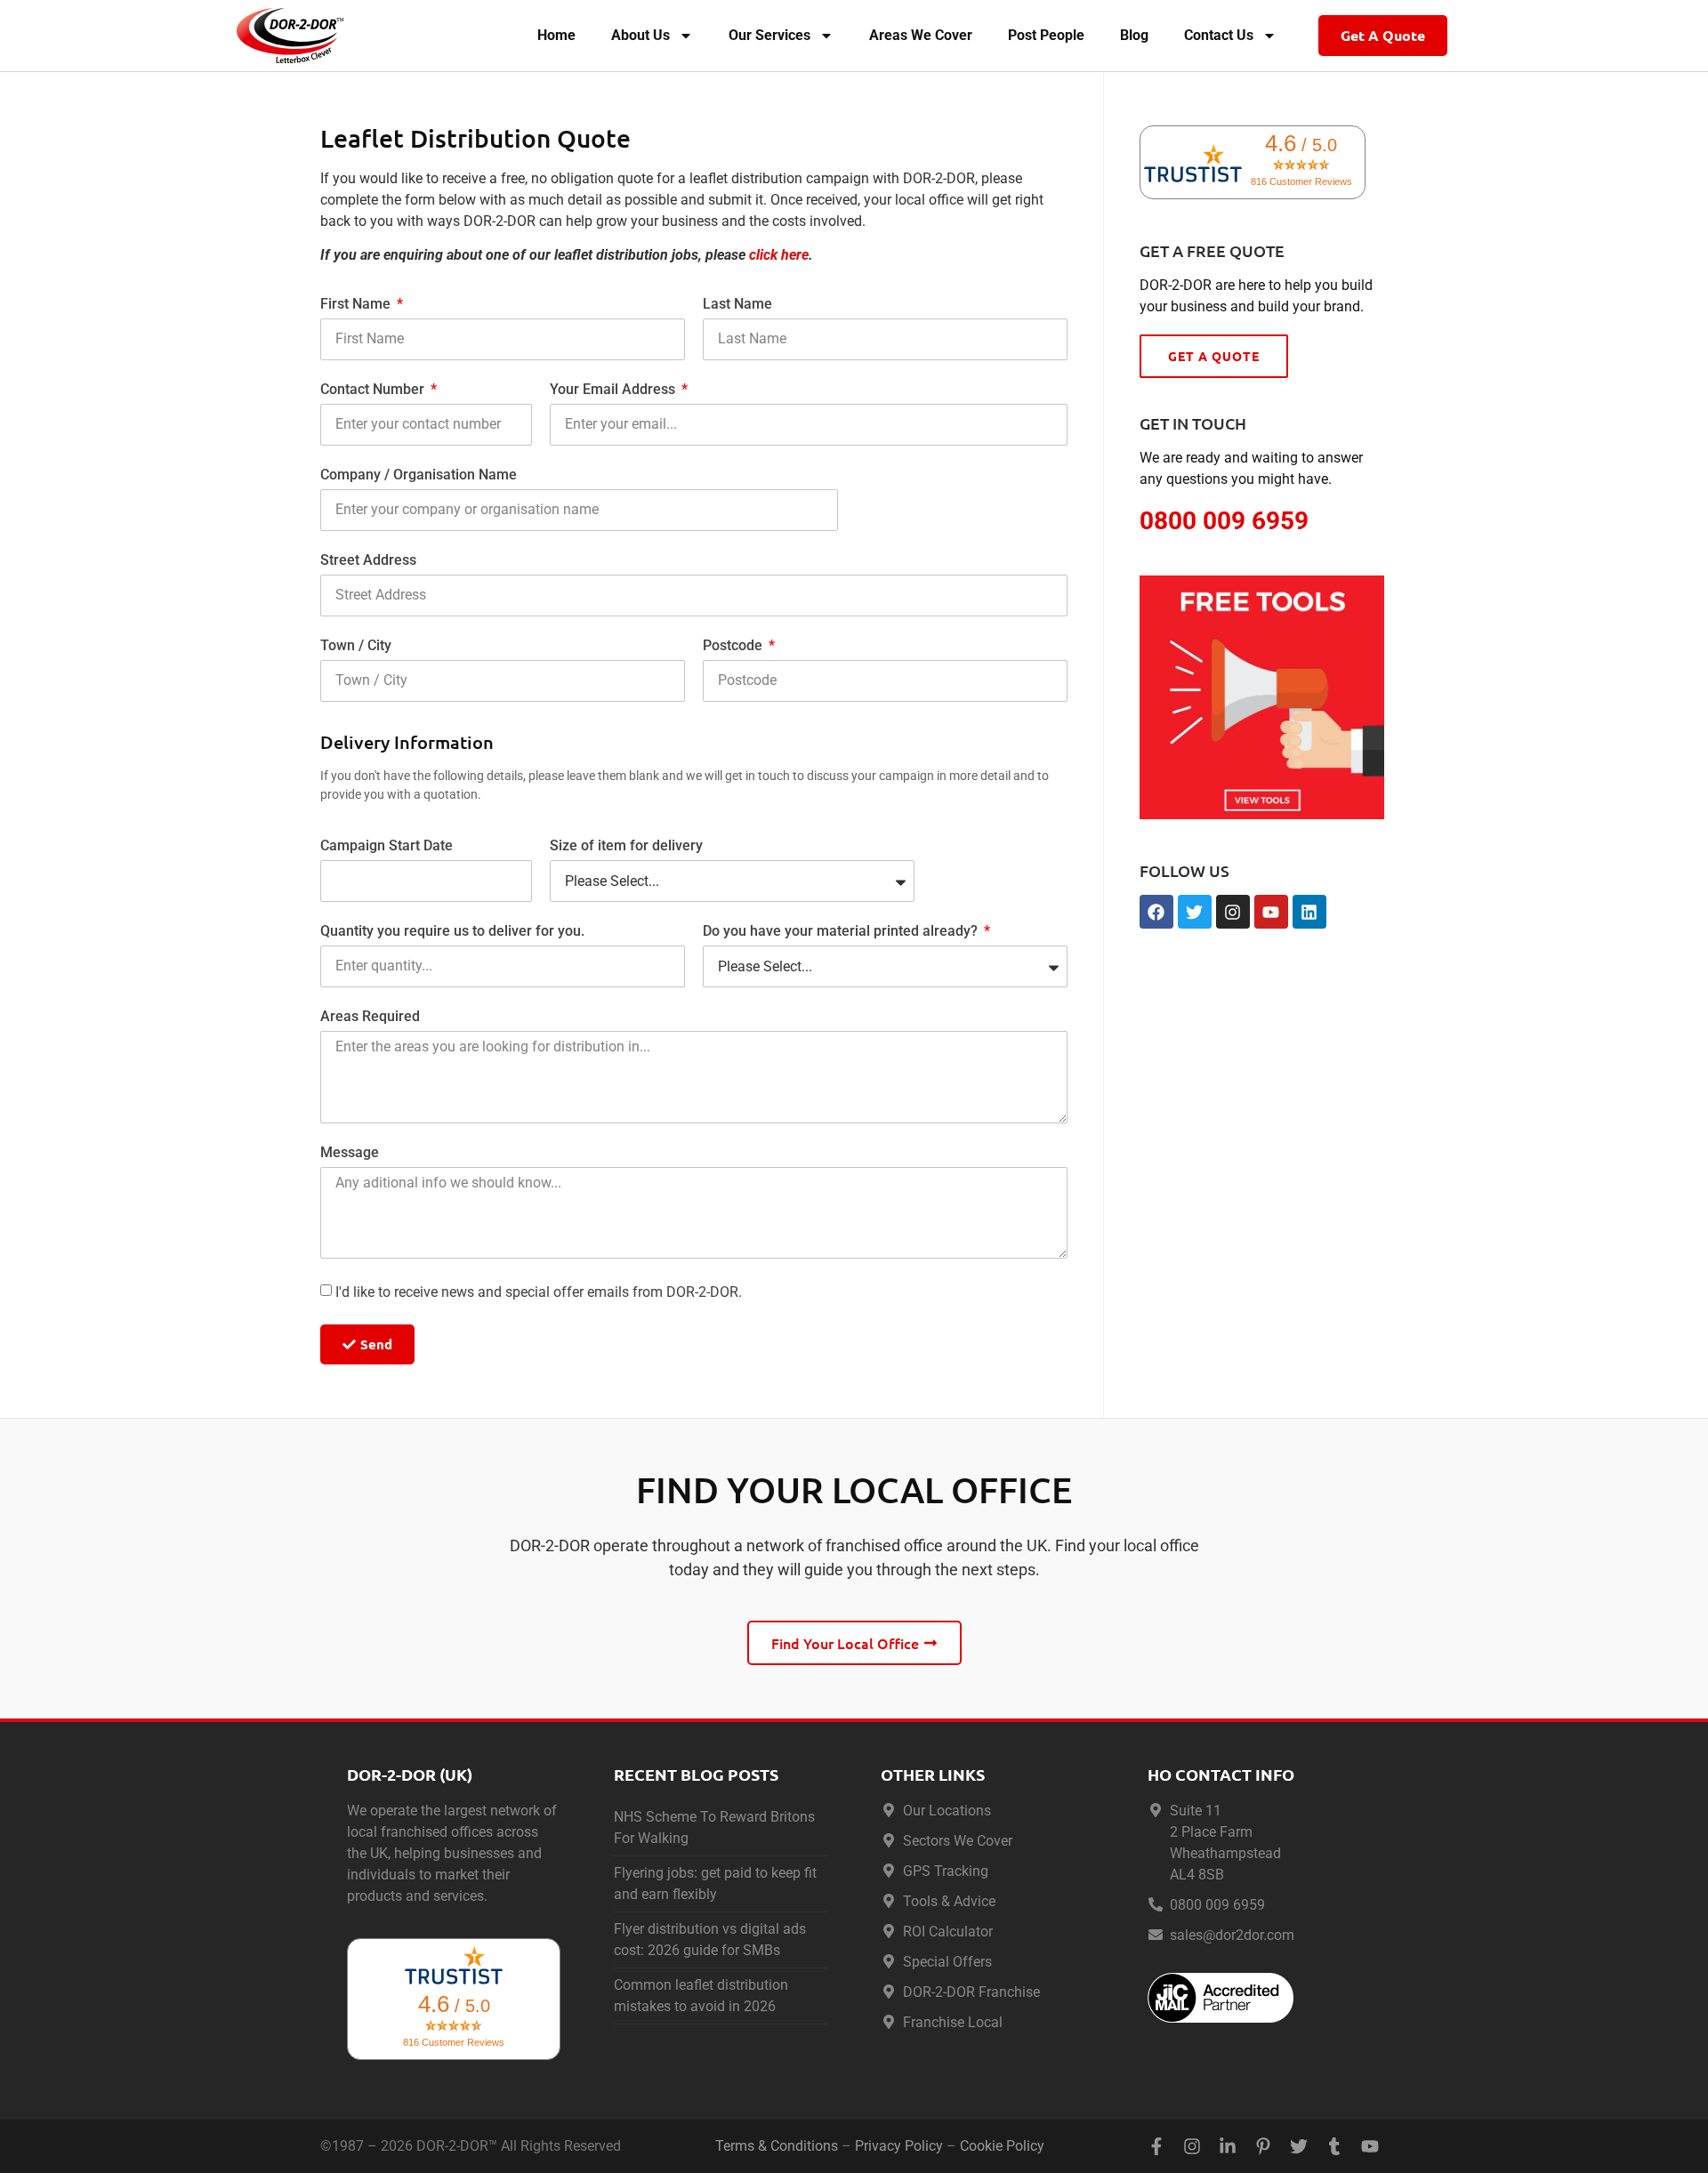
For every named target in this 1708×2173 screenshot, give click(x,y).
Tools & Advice (949, 1901)
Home (556, 35)
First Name (357, 305)
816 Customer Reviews (1301, 181)
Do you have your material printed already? (842, 932)
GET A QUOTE (1214, 356)
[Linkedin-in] (1228, 2146)
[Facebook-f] (1156, 2146)
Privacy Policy (899, 2146)
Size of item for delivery (626, 846)
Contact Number (374, 390)
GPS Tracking (946, 1871)
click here (779, 255)
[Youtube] (1271, 912)
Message (350, 1153)
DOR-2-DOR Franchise (971, 1992)
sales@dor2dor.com (1232, 1935)
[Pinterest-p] (1263, 2146)
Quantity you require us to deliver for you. (452, 932)
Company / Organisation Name (419, 475)
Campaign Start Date (387, 846)
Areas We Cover (921, 35)
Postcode (734, 646)
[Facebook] (1156, 912)
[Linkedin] (1309, 912)
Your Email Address (614, 390)
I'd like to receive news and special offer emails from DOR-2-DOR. (539, 1292)
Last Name (737, 305)
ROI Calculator (948, 1932)
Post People (1046, 35)
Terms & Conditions (777, 2146)
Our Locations (947, 1811)
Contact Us (1219, 35)
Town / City (356, 646)
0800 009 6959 (1217, 1905)
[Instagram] (1233, 912)
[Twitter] (1195, 912)
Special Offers (947, 1962)
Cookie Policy (1002, 2146)
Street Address (368, 561)
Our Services (769, 35)
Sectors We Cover (958, 1841)
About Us (640, 35)
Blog (1134, 35)
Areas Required (370, 1017)
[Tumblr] (1334, 2146)
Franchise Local (953, 2022)
